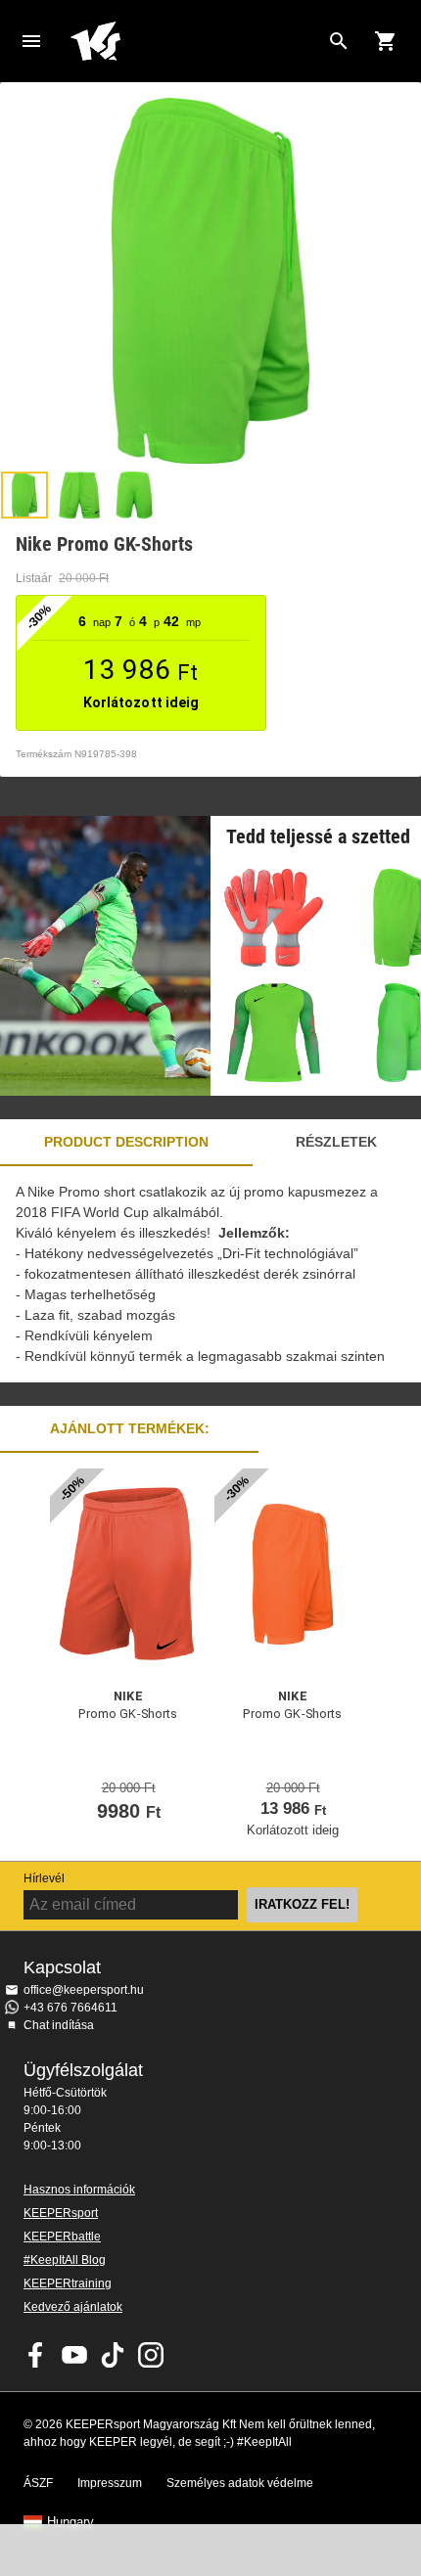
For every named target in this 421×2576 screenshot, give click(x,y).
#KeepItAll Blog (65, 2260)
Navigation (31, 41)
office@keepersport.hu (84, 1990)
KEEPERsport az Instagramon (151, 2355)
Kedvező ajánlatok (73, 2307)
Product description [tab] (126, 1142)
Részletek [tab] (336, 1142)
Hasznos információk (79, 2190)
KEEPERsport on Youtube (74, 2355)
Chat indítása (59, 2025)
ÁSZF (38, 2483)
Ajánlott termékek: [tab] (130, 1428)
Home (195, 41)
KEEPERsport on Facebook (36, 2355)
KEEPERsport (61, 2213)
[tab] (24, 495)
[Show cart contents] (386, 41)
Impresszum (110, 2483)
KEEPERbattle (62, 2237)
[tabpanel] (210, 1274)
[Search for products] (339, 41)
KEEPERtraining (68, 2283)
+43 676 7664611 (70, 2008)
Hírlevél (44, 1878)
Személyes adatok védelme (240, 2483)
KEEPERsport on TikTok (113, 2355)
